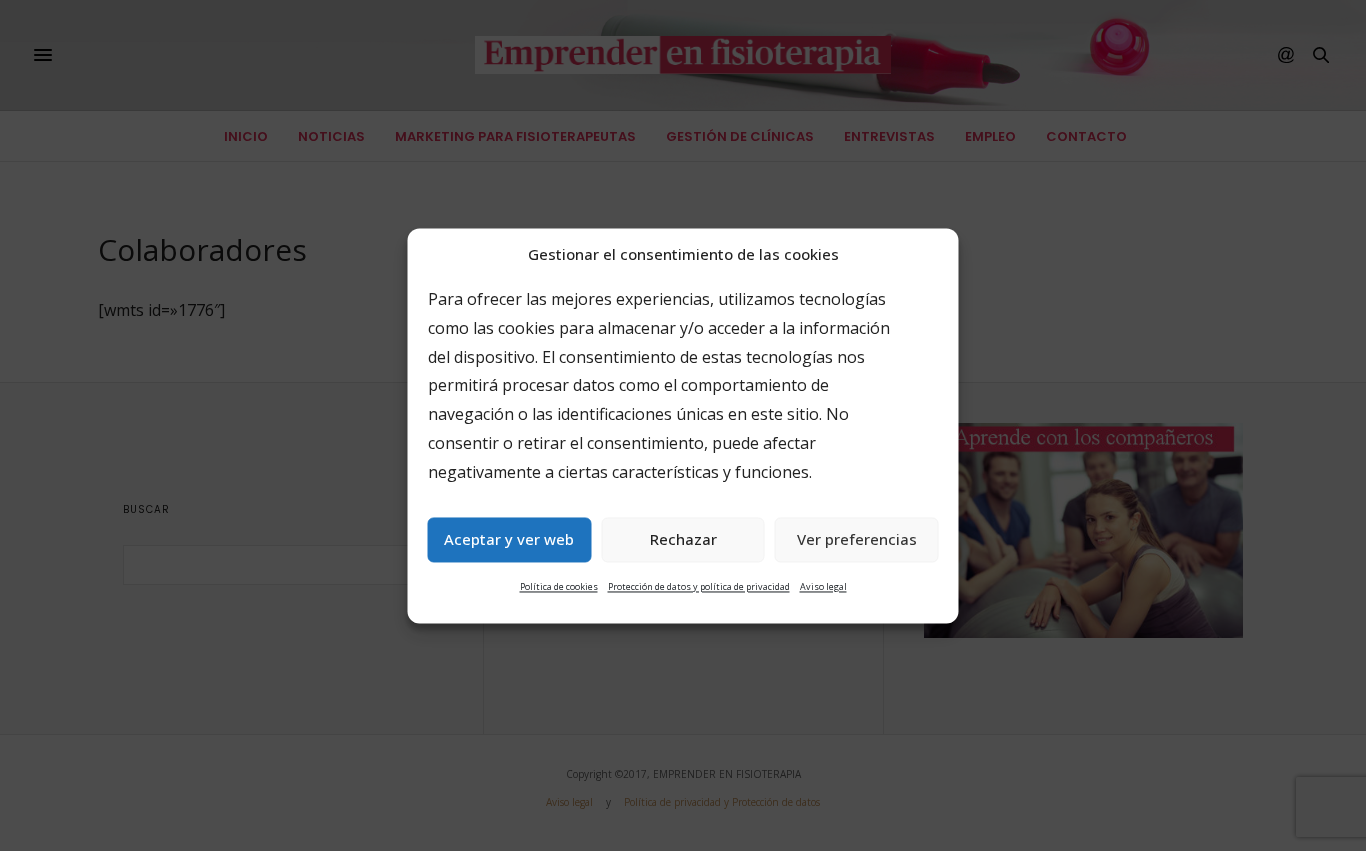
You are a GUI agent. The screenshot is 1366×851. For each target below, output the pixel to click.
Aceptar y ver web (509, 540)
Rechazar (683, 540)
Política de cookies (559, 586)
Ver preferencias (857, 540)
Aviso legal (823, 586)
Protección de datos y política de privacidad (699, 586)
